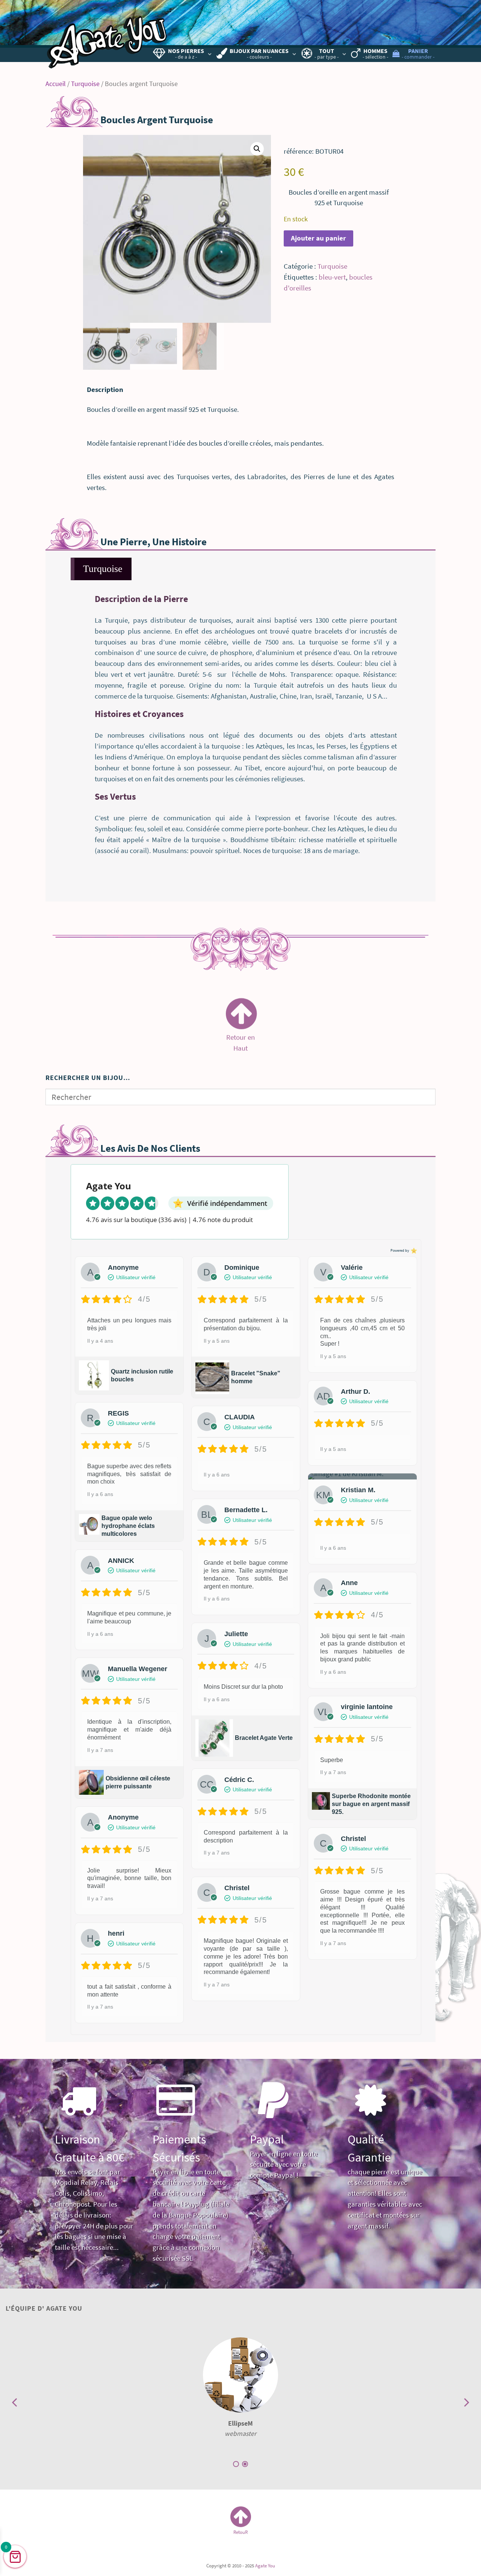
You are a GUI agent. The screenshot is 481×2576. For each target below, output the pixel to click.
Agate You (265, 2565)
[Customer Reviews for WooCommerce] (413, 1250)
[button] (257, 149)
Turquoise (85, 84)
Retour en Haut (240, 1038)
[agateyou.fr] (107, 36)
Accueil (56, 84)
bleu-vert (332, 277)
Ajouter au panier (318, 238)
